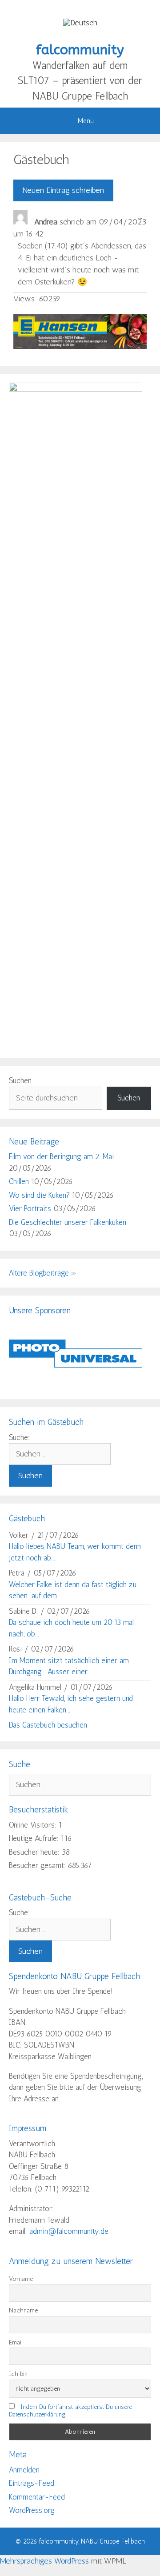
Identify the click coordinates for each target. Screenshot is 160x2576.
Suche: (19, 1437)
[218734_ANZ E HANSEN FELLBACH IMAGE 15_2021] (80, 346)
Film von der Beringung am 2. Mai (61, 1156)
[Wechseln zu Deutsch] (80, 22)
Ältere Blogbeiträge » (43, 1273)
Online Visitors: (34, 1825)
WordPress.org (32, 2510)
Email (16, 2342)
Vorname (21, 2279)
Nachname (23, 2310)
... (142, 219)
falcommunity (80, 50)
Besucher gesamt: (38, 1865)
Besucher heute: (35, 1852)
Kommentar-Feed (37, 2497)
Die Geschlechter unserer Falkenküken (68, 1222)
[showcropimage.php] (76, 1384)
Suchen (20, 1080)
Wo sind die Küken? (39, 1195)
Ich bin (18, 2374)
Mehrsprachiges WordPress (44, 2561)
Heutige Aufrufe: (35, 1838)
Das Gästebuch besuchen (48, 1725)
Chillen (19, 1181)
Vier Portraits (30, 1208)
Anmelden (24, 2470)
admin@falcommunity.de (69, 2231)
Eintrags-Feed (32, 2483)
